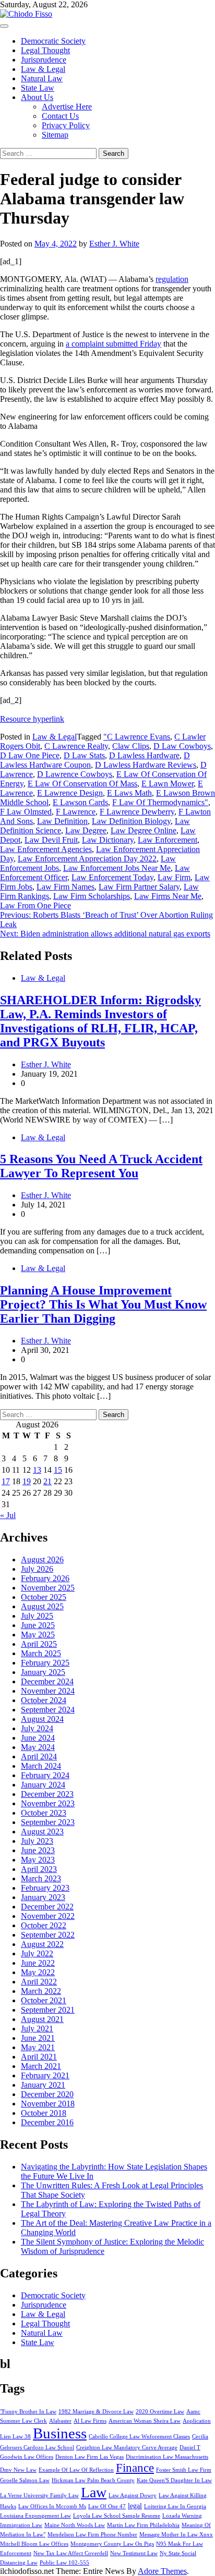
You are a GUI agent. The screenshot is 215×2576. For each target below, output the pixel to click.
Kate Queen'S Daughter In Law (174, 2480)
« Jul (8, 1515)
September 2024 (48, 1710)
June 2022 (38, 1963)
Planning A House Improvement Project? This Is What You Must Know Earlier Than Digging (103, 1304)
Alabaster (60, 2421)
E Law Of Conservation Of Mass (82, 784)
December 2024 (47, 1681)
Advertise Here (67, 107)
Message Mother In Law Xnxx (176, 2535)
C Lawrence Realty (76, 746)
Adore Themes (162, 2571)
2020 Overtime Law (160, 2412)
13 (37, 1470)
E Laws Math (129, 793)
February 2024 (45, 1775)
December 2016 (47, 2122)
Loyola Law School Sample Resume (117, 2516)
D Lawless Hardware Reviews (146, 765)
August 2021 (42, 2019)
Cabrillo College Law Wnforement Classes (139, 2437)
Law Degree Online (144, 830)
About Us (37, 97)
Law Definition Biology (131, 821)
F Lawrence (76, 812)
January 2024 (43, 1785)
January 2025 (43, 1672)
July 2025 (37, 1616)
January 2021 (43, 2085)
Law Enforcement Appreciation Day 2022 (87, 859)
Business (60, 2433)
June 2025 (38, 1625)
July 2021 (37, 2029)
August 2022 (42, 1944)
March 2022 (41, 1991)
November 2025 (48, 1588)
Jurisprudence (44, 60)
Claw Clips (131, 746)
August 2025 (42, 1606)
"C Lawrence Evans (137, 737)
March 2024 (41, 1766)
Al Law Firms (90, 2421)
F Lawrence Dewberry (137, 812)
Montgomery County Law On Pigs (112, 2544)
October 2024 (44, 1700)
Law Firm (174, 877)
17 (6, 1481)
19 (27, 1481)
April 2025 (39, 1644)
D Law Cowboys (182, 746)
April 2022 (39, 1982)
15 (58, 1470)
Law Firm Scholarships (92, 896)
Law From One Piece (35, 905)
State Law (38, 88)
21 (47, 1481)
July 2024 (37, 1728)
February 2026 (45, 1578)
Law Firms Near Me (168, 896)
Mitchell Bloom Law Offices (34, 2544)
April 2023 (39, 1869)
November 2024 (48, 1691)
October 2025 (44, 1597)
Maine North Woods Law (75, 2525)
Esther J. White (114, 244)
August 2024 (42, 1719)
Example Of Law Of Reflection (76, 2470)
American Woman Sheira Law (145, 2421)
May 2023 (38, 1860)
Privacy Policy (66, 125)
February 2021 (45, 2075)
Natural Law (42, 78)
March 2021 (41, 2066)
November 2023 (48, 1803)
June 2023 (38, 1850)
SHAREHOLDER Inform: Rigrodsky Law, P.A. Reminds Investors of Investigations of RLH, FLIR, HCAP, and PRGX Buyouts (100, 1021)
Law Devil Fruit (51, 840)
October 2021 (44, 2000)
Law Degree (86, 830)
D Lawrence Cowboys (75, 774)
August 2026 (42, 1560)
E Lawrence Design (70, 793)
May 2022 (38, 1972)
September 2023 (48, 1822)
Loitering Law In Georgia (175, 2506)
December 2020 (47, 2094)
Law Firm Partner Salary (139, 887)
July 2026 (37, 1569)
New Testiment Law (134, 2553)
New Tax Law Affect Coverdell (71, 2553)
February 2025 (45, 1663)
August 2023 (42, 1832)
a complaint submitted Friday (114, 344)
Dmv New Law (18, 2470)
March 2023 (41, 1878)
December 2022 (47, 1907)
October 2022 (44, 1925)
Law (94, 2492)
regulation (172, 279)
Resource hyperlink (32, 719)
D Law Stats (84, 755)
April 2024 (39, 1757)
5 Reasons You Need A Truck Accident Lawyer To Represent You (101, 1166)
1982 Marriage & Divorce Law (96, 2412)
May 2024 (38, 1747)
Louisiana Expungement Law (35, 2516)
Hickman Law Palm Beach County (93, 2480)
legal (135, 2506)
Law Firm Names (65, 887)
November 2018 (48, 2104)
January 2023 (43, 1897)
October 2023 (44, 1813)
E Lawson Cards (80, 802)
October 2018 (44, 2113)
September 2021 (48, 2010)
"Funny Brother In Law (28, 2412)
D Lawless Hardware (144, 755)
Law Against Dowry (133, 2495)
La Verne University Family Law (39, 2495)
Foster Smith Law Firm (184, 2470)
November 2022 (48, 1916)
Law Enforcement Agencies (46, 849)
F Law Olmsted (26, 812)
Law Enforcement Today (112, 877)
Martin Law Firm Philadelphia (143, 2525)
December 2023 (47, 1794)
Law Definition (62, 821)
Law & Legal (43, 69)
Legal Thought (45, 50)
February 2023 (45, 1888)
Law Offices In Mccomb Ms (52, 2506)
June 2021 (38, 2038)
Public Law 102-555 (64, 2563)
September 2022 (48, 1935)
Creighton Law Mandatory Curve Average (127, 2448)
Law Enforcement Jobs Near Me (117, 868)
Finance (135, 2468)
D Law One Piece (30, 755)
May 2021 (38, 2047)
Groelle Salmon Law (25, 2480)
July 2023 (37, 1841)
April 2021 (39, 2057)
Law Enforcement (168, 840)
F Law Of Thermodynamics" (160, 802)
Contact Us (60, 116)
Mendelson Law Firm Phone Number (92, 2535)
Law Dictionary (108, 840)
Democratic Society (53, 41)
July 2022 (37, 1953)
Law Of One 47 (107, 2506)
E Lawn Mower (168, 784)
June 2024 (38, 1738)
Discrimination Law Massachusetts (167, 2457)
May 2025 (38, 1635)
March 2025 (41, 1653)
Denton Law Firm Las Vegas (89, 2457)
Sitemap (55, 135)
